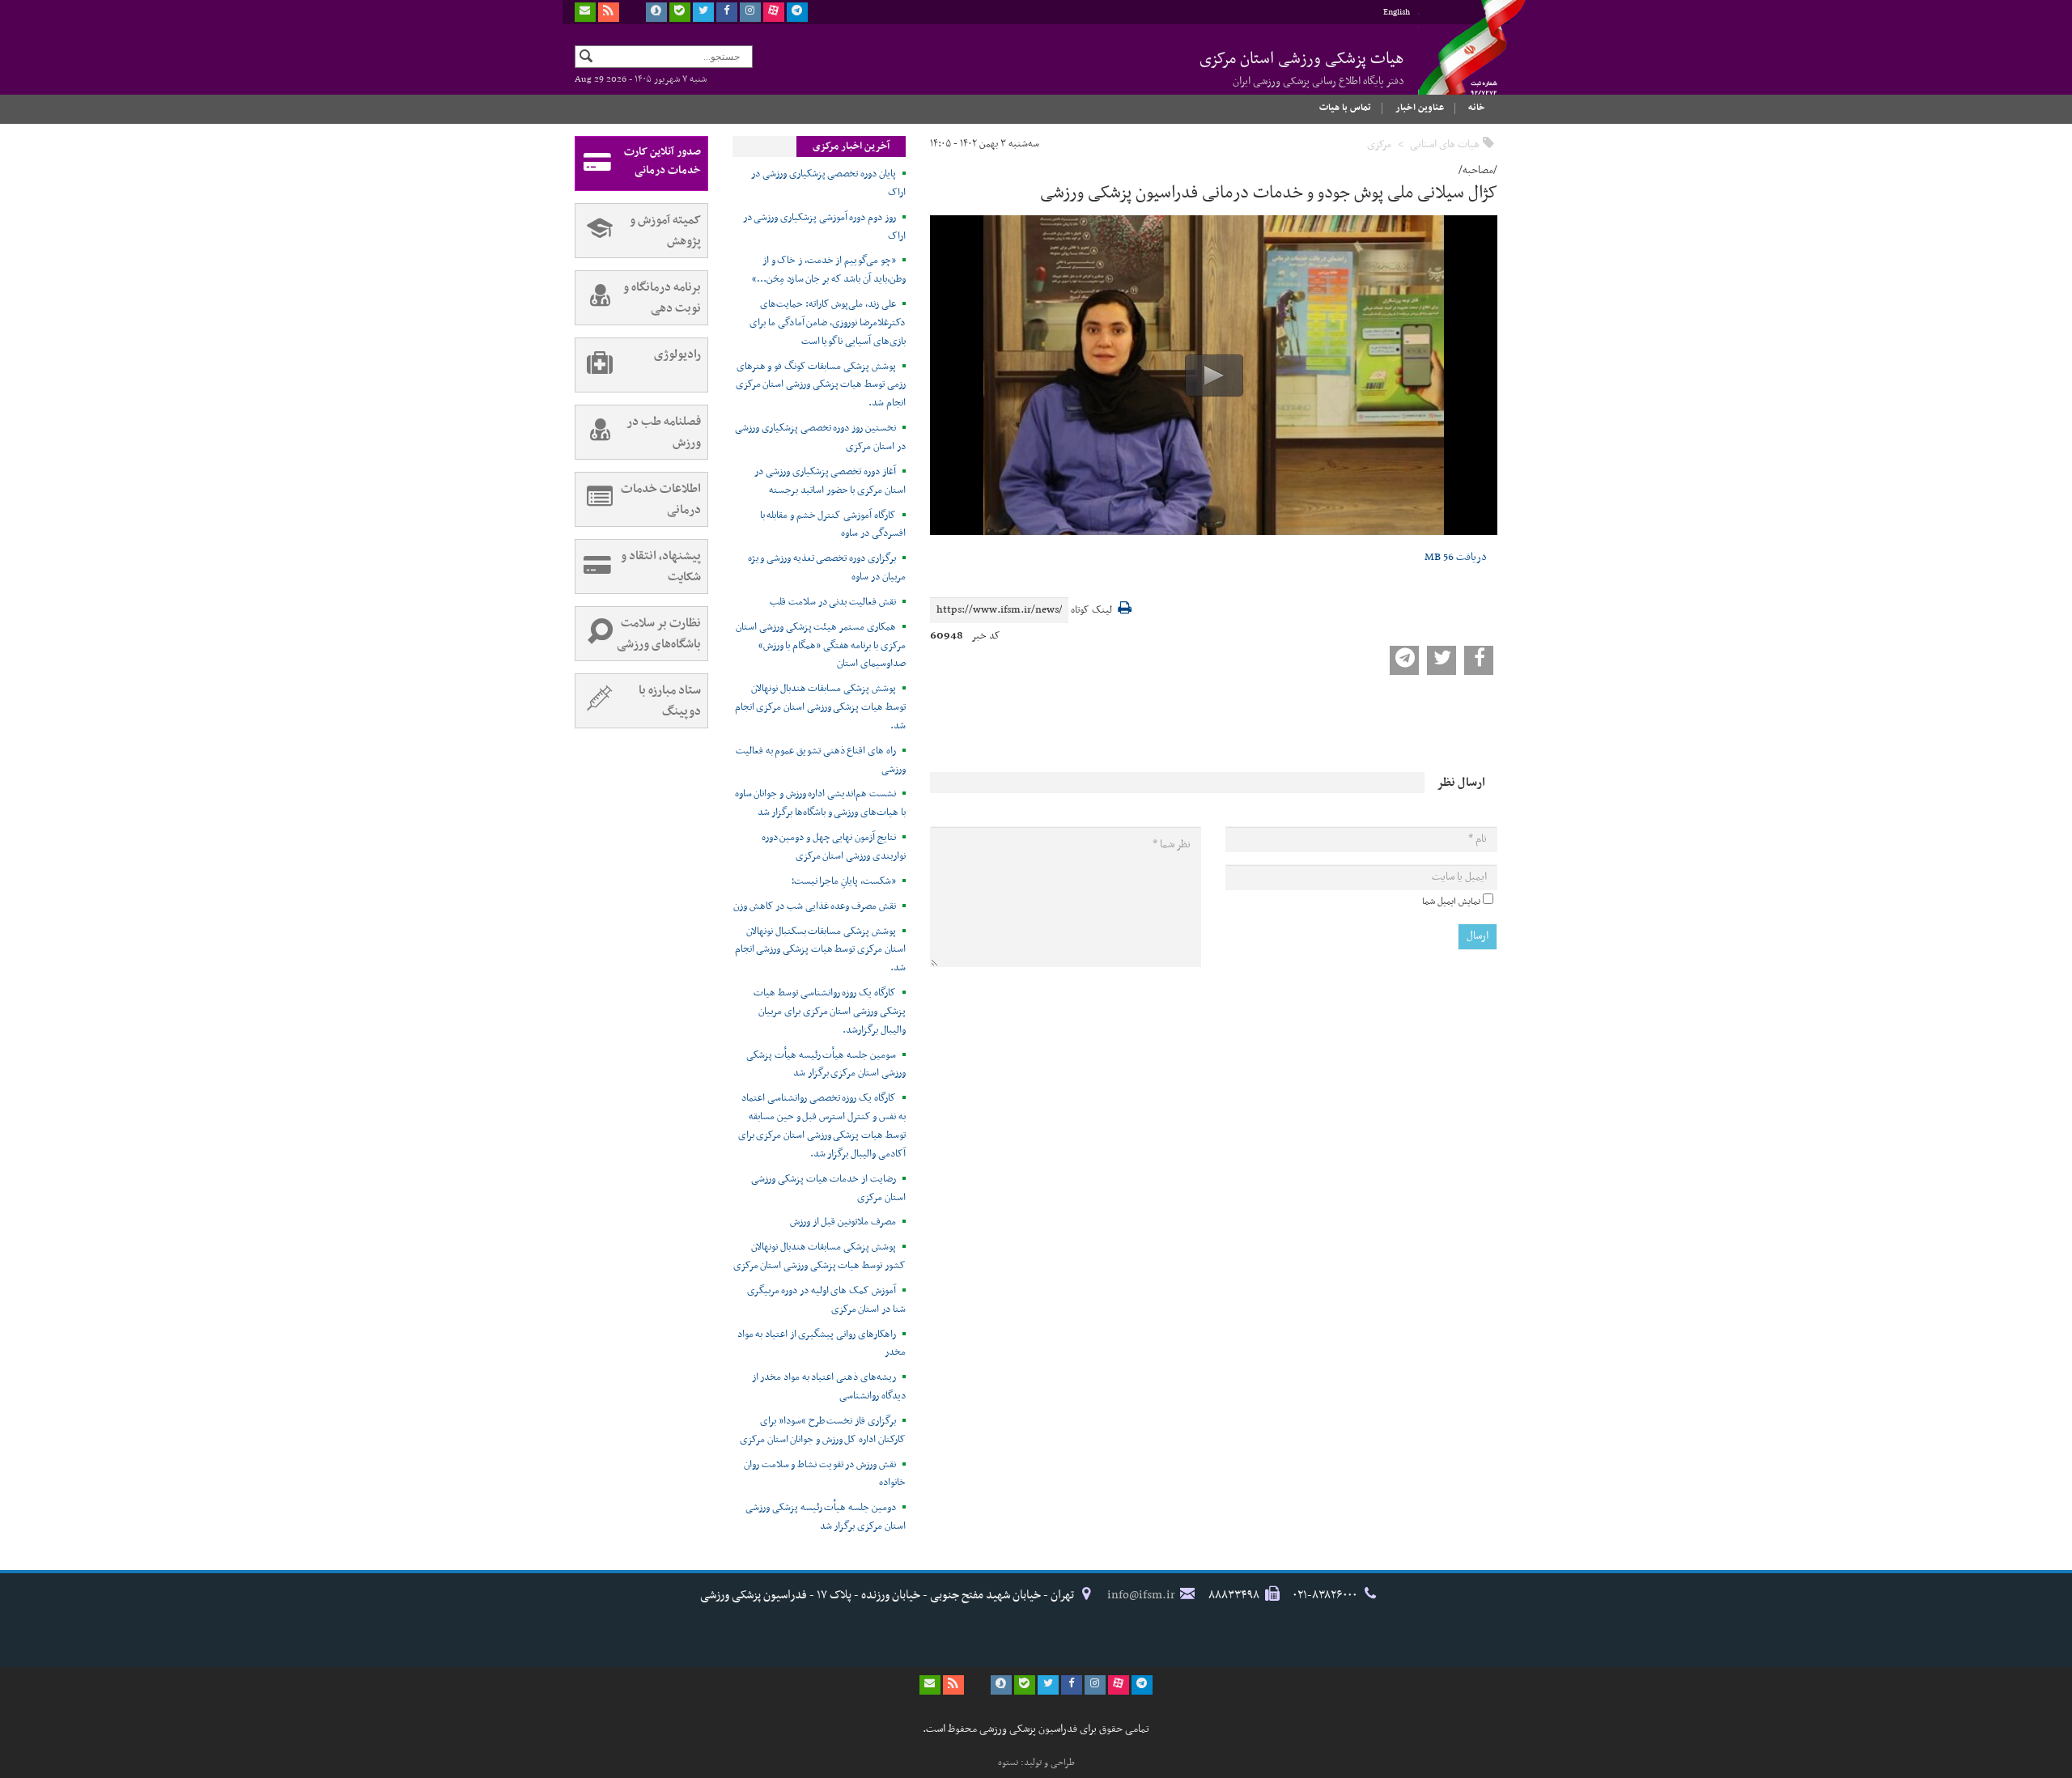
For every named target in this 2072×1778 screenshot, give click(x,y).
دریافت (1456, 557)
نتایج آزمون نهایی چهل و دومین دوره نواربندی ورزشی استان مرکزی (834, 847)
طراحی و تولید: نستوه (1036, 1763)
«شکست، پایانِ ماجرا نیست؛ (844, 881)
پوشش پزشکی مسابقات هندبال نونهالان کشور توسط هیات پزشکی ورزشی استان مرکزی (819, 1256)
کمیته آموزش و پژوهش (665, 231)
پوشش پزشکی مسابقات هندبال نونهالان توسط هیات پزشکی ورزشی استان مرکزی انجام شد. (820, 707)
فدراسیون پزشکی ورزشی (1457, 62)
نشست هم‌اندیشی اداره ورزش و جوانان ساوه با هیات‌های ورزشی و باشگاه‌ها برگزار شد (820, 803)
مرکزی (1379, 144)
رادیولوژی (677, 354)
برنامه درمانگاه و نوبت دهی (662, 298)
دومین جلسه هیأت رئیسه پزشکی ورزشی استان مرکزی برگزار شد (826, 1517)
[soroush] (656, 12)
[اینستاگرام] (750, 12)
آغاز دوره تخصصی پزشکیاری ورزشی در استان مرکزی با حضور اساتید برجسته (830, 481)
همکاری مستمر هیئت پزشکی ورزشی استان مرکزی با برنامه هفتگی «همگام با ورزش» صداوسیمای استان (821, 646)
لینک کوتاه (1091, 611)
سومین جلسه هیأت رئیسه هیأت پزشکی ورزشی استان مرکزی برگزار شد (826, 1065)
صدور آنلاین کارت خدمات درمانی (662, 161)
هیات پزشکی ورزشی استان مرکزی (1302, 68)
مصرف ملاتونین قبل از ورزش (843, 1222)
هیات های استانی (1445, 144)
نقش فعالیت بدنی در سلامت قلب (833, 602)
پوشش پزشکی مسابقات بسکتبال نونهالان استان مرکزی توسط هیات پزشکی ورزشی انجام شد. (820, 950)
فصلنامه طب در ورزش (664, 432)
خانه (1477, 108)
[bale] (680, 12)
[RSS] (609, 12)
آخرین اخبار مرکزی (851, 146)
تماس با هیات (1345, 108)
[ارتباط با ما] (585, 12)
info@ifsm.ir (1141, 1595)
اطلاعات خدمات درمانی (661, 499)
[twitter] (703, 12)
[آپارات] (774, 12)
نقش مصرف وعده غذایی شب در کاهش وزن (815, 906)
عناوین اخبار (1420, 108)
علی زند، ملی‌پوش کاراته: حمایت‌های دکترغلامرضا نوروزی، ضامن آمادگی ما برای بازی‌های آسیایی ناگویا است (828, 323)
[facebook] (727, 12)
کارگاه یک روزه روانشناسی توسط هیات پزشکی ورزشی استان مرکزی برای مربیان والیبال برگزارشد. (830, 1012)
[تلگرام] (797, 12)
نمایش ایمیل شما (1451, 902)
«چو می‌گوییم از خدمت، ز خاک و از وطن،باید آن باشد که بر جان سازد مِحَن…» (829, 270)
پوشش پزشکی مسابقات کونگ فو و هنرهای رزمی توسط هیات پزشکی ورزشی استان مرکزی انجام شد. (821, 385)
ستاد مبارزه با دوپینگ (670, 701)
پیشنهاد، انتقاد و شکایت (661, 566)
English (1397, 13)
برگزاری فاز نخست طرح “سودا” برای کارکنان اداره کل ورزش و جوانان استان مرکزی (823, 1430)
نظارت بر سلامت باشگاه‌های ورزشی (659, 634)
